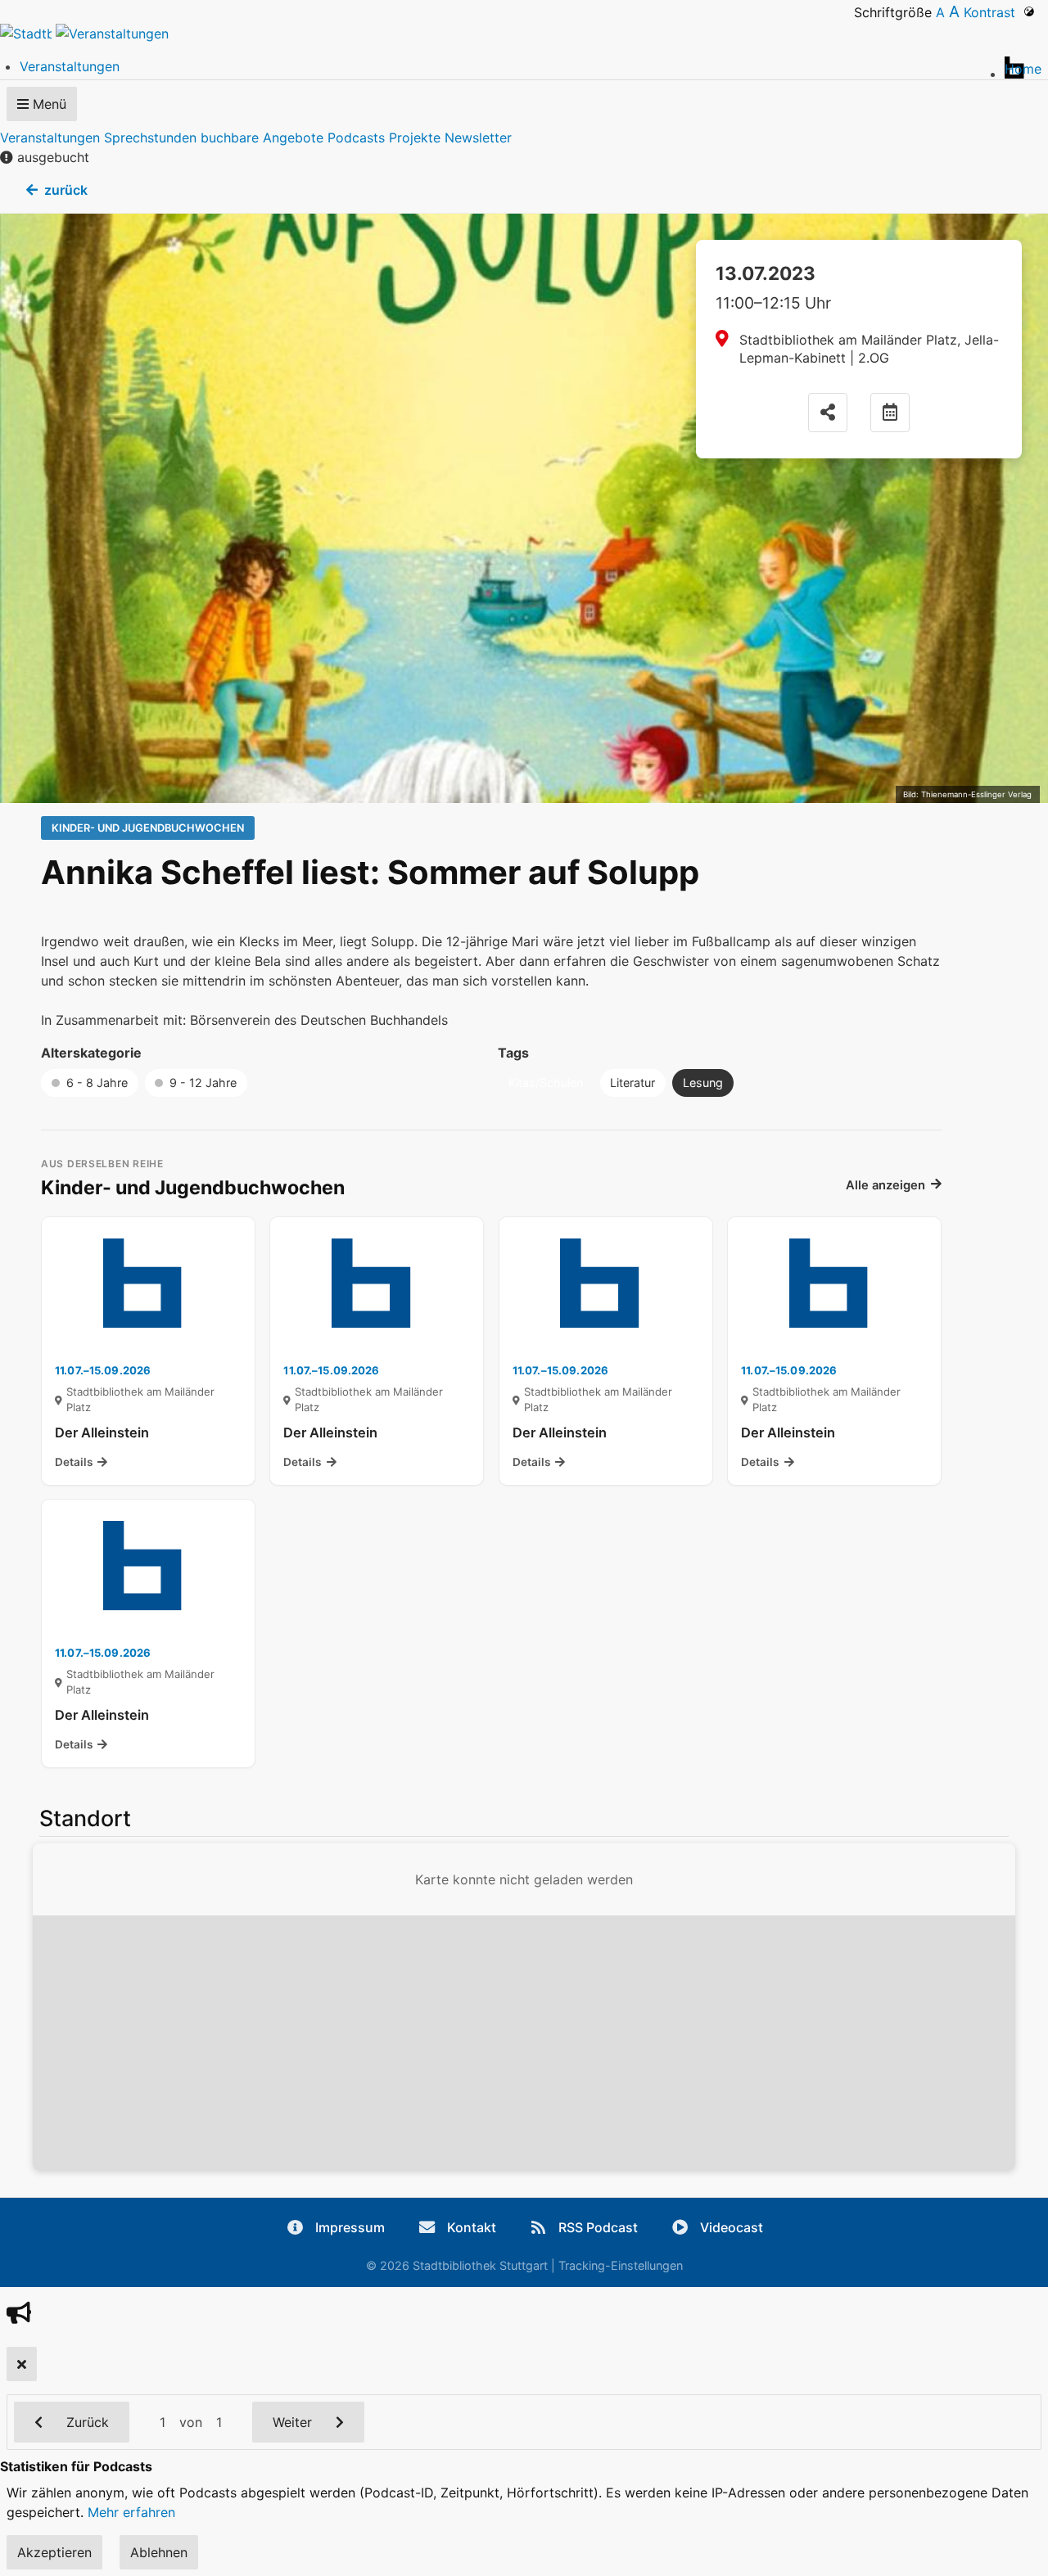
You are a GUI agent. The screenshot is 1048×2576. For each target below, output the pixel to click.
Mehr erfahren (131, 2512)
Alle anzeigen (885, 1185)
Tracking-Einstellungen (621, 2265)
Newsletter (478, 138)
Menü (47, 104)
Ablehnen (159, 2552)
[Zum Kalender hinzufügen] (890, 413)
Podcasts (356, 138)
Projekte (415, 138)
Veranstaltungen (50, 138)
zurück (66, 190)
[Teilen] (828, 413)
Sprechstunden (150, 138)
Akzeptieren (54, 2552)
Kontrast (994, 12)
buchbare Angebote (262, 138)
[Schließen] (22, 2364)
